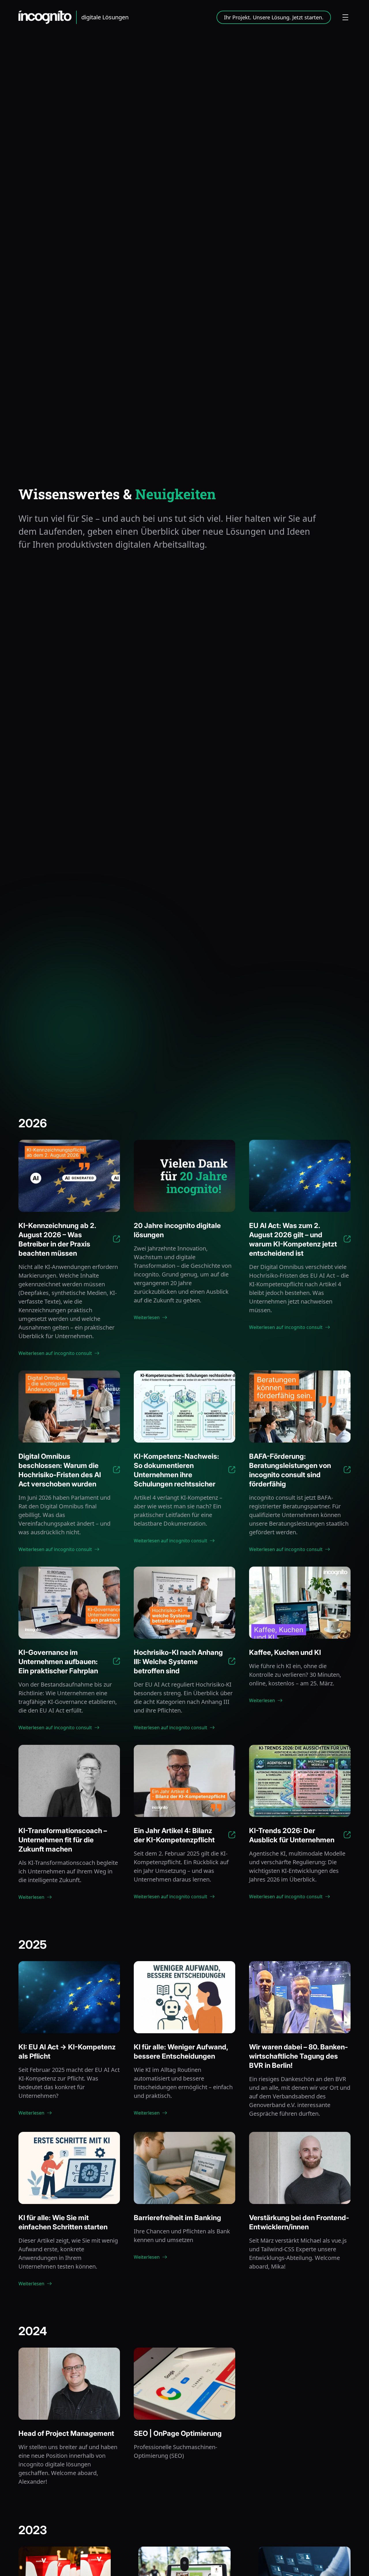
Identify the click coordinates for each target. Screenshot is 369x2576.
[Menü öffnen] (345, 17)
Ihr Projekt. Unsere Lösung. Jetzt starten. (274, 17)
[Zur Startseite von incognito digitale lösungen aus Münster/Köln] (48, 17)
